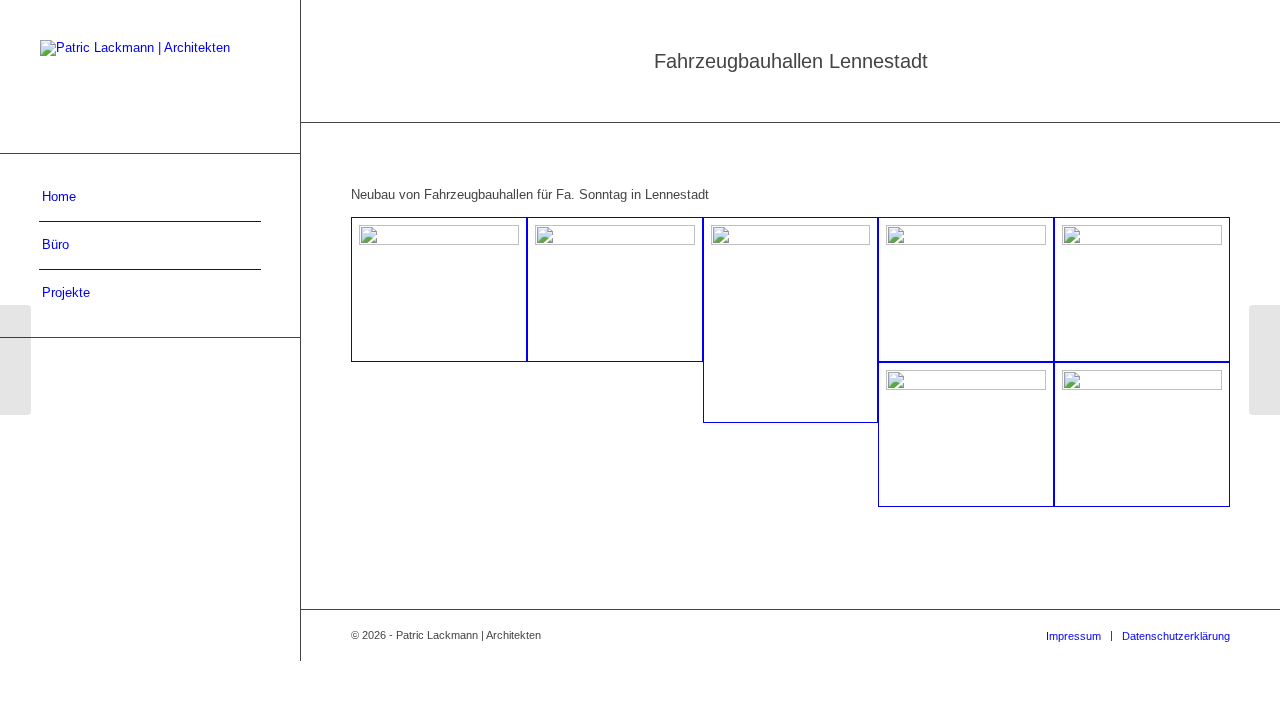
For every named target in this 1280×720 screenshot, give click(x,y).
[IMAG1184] (1142, 289)
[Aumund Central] (15, 360)
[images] (791, 320)
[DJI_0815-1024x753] (439, 289)
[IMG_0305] (966, 434)
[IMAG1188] (1142, 434)
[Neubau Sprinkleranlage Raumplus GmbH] (1264, 360)
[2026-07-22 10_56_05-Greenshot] (615, 289)
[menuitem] (150, 198)
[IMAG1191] (966, 289)
